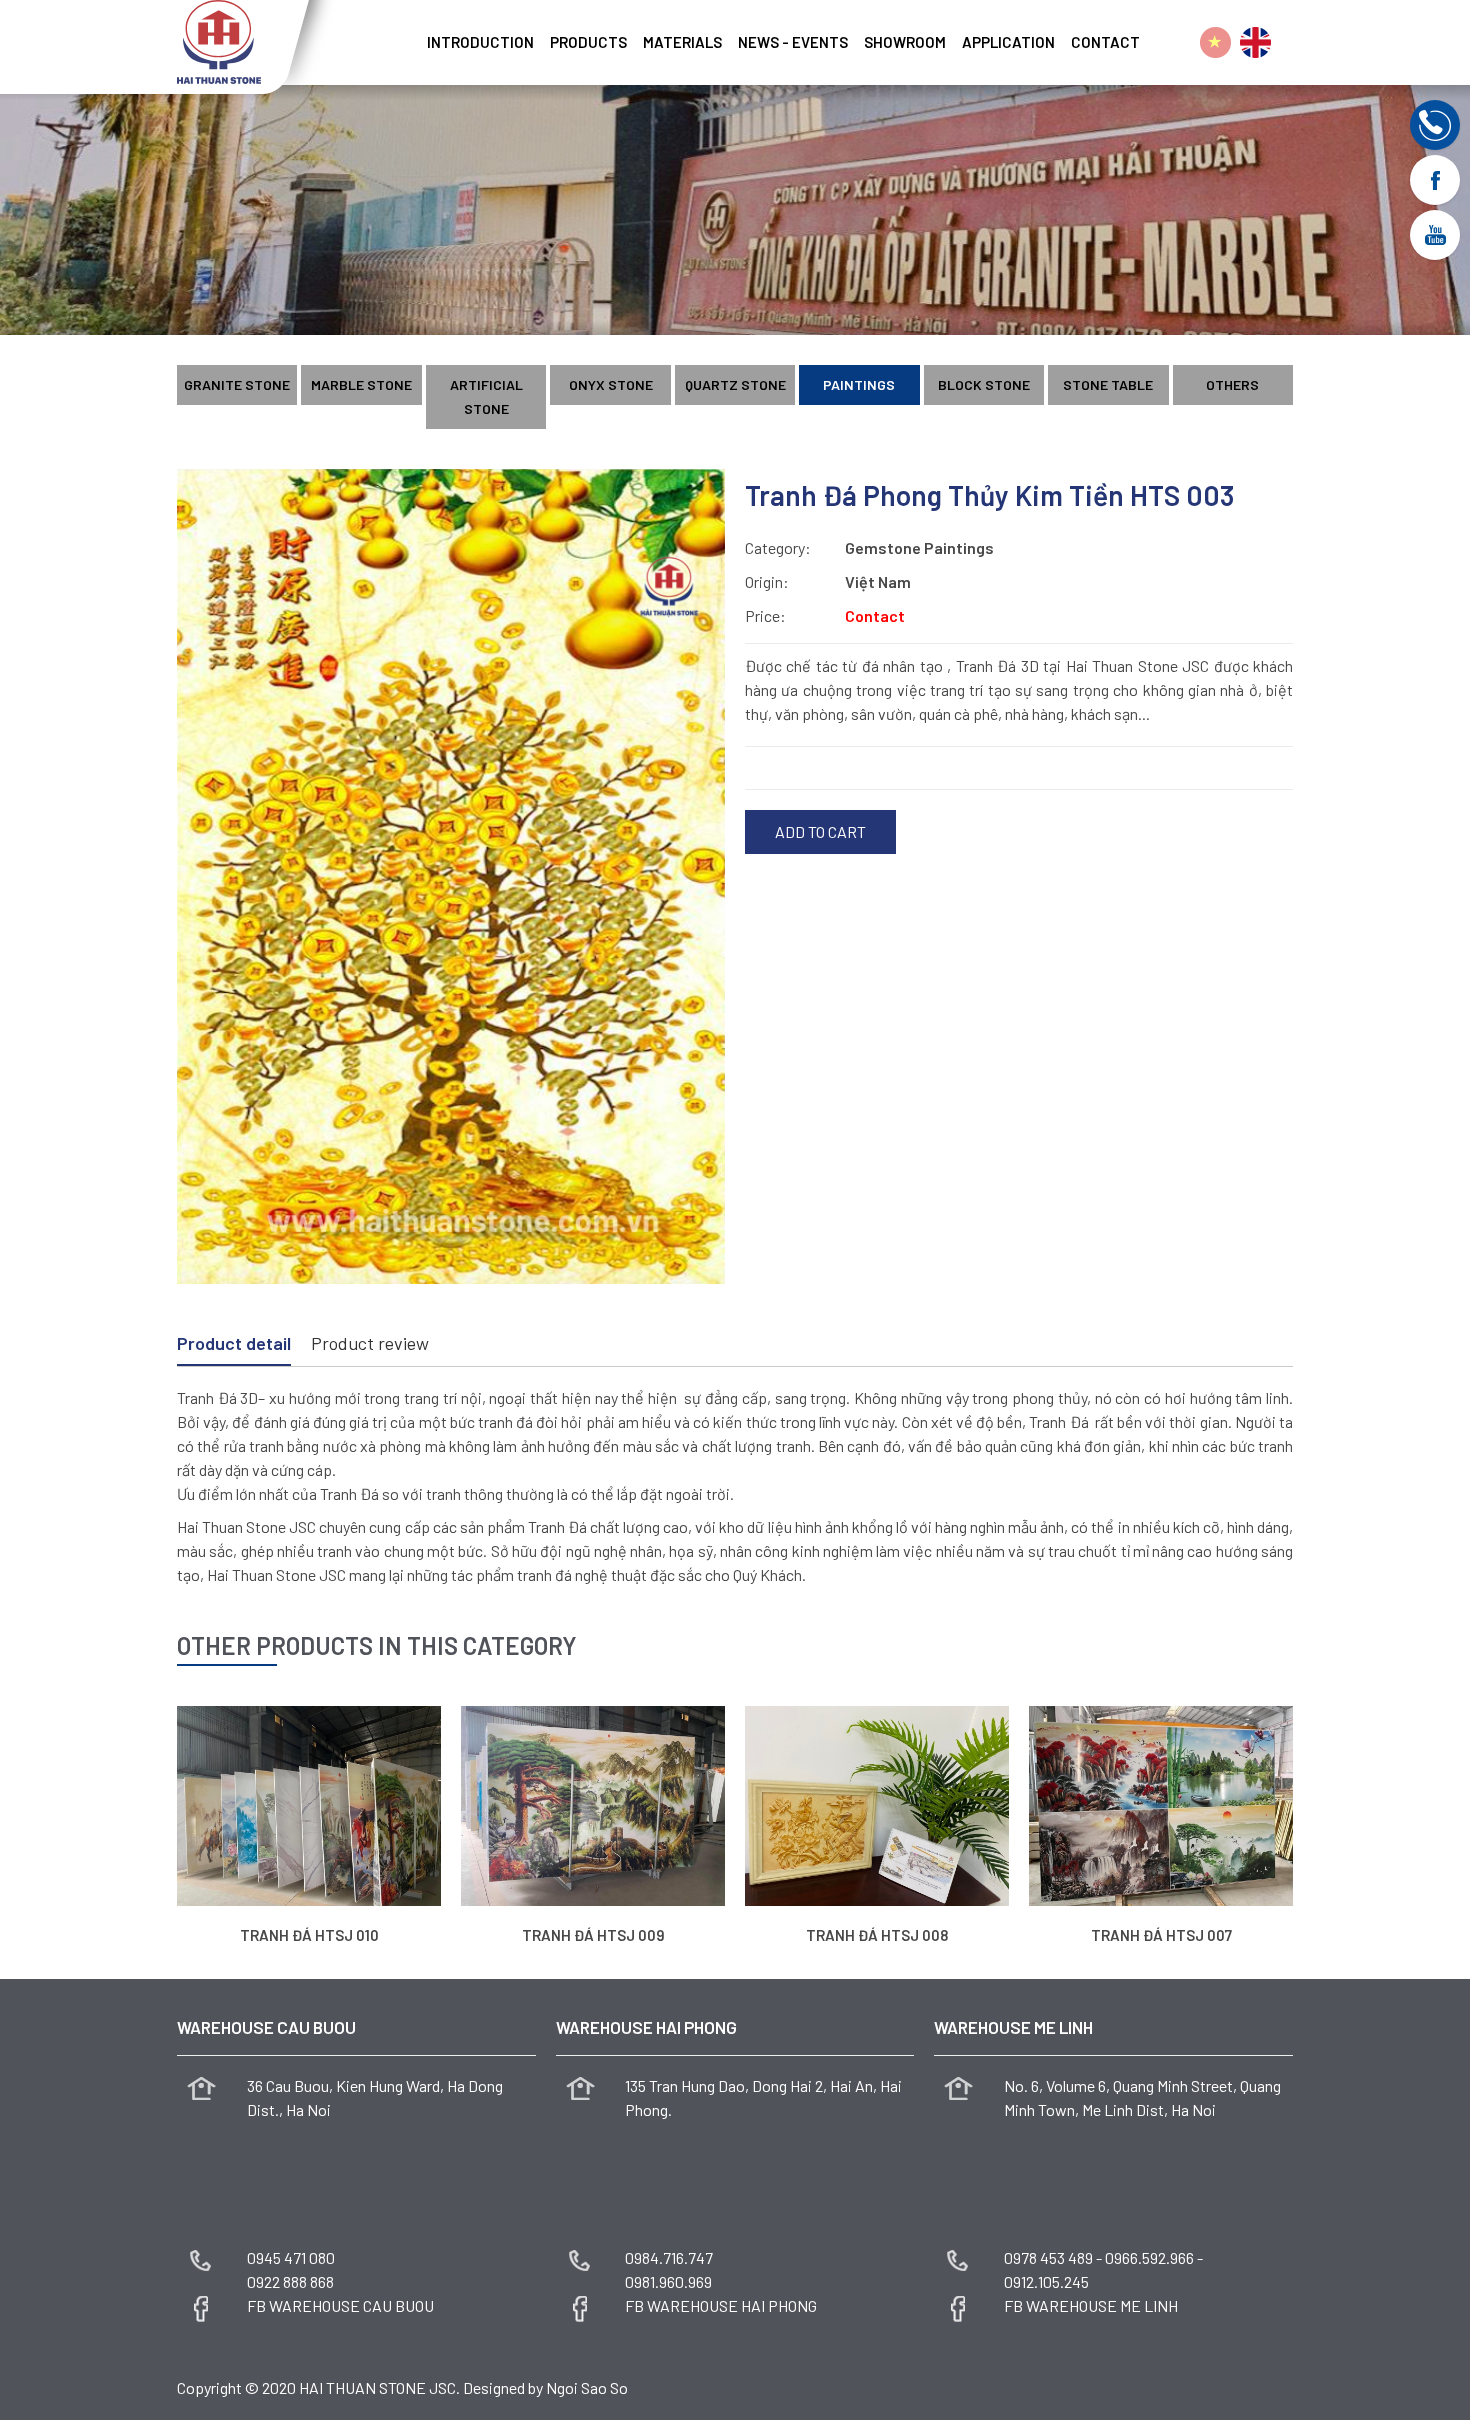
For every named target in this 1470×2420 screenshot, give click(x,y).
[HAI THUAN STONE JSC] (219, 39)
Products (588, 42)
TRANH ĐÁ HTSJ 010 (309, 1935)
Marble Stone (361, 384)
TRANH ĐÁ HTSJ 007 (1161, 1935)
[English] (1255, 42)
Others (1232, 384)
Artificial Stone (486, 396)
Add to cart (820, 831)
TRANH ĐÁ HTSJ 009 (593, 1935)
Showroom (905, 42)
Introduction (480, 42)
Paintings (859, 384)
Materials (682, 42)
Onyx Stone (611, 384)
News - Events (793, 42)
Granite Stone (237, 384)
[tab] (234, 1345)
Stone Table (1108, 384)
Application (1008, 42)
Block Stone (984, 384)
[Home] (411, 35)
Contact (1105, 42)
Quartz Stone (735, 384)
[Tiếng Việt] (1215, 42)
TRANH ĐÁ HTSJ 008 (877, 1935)
